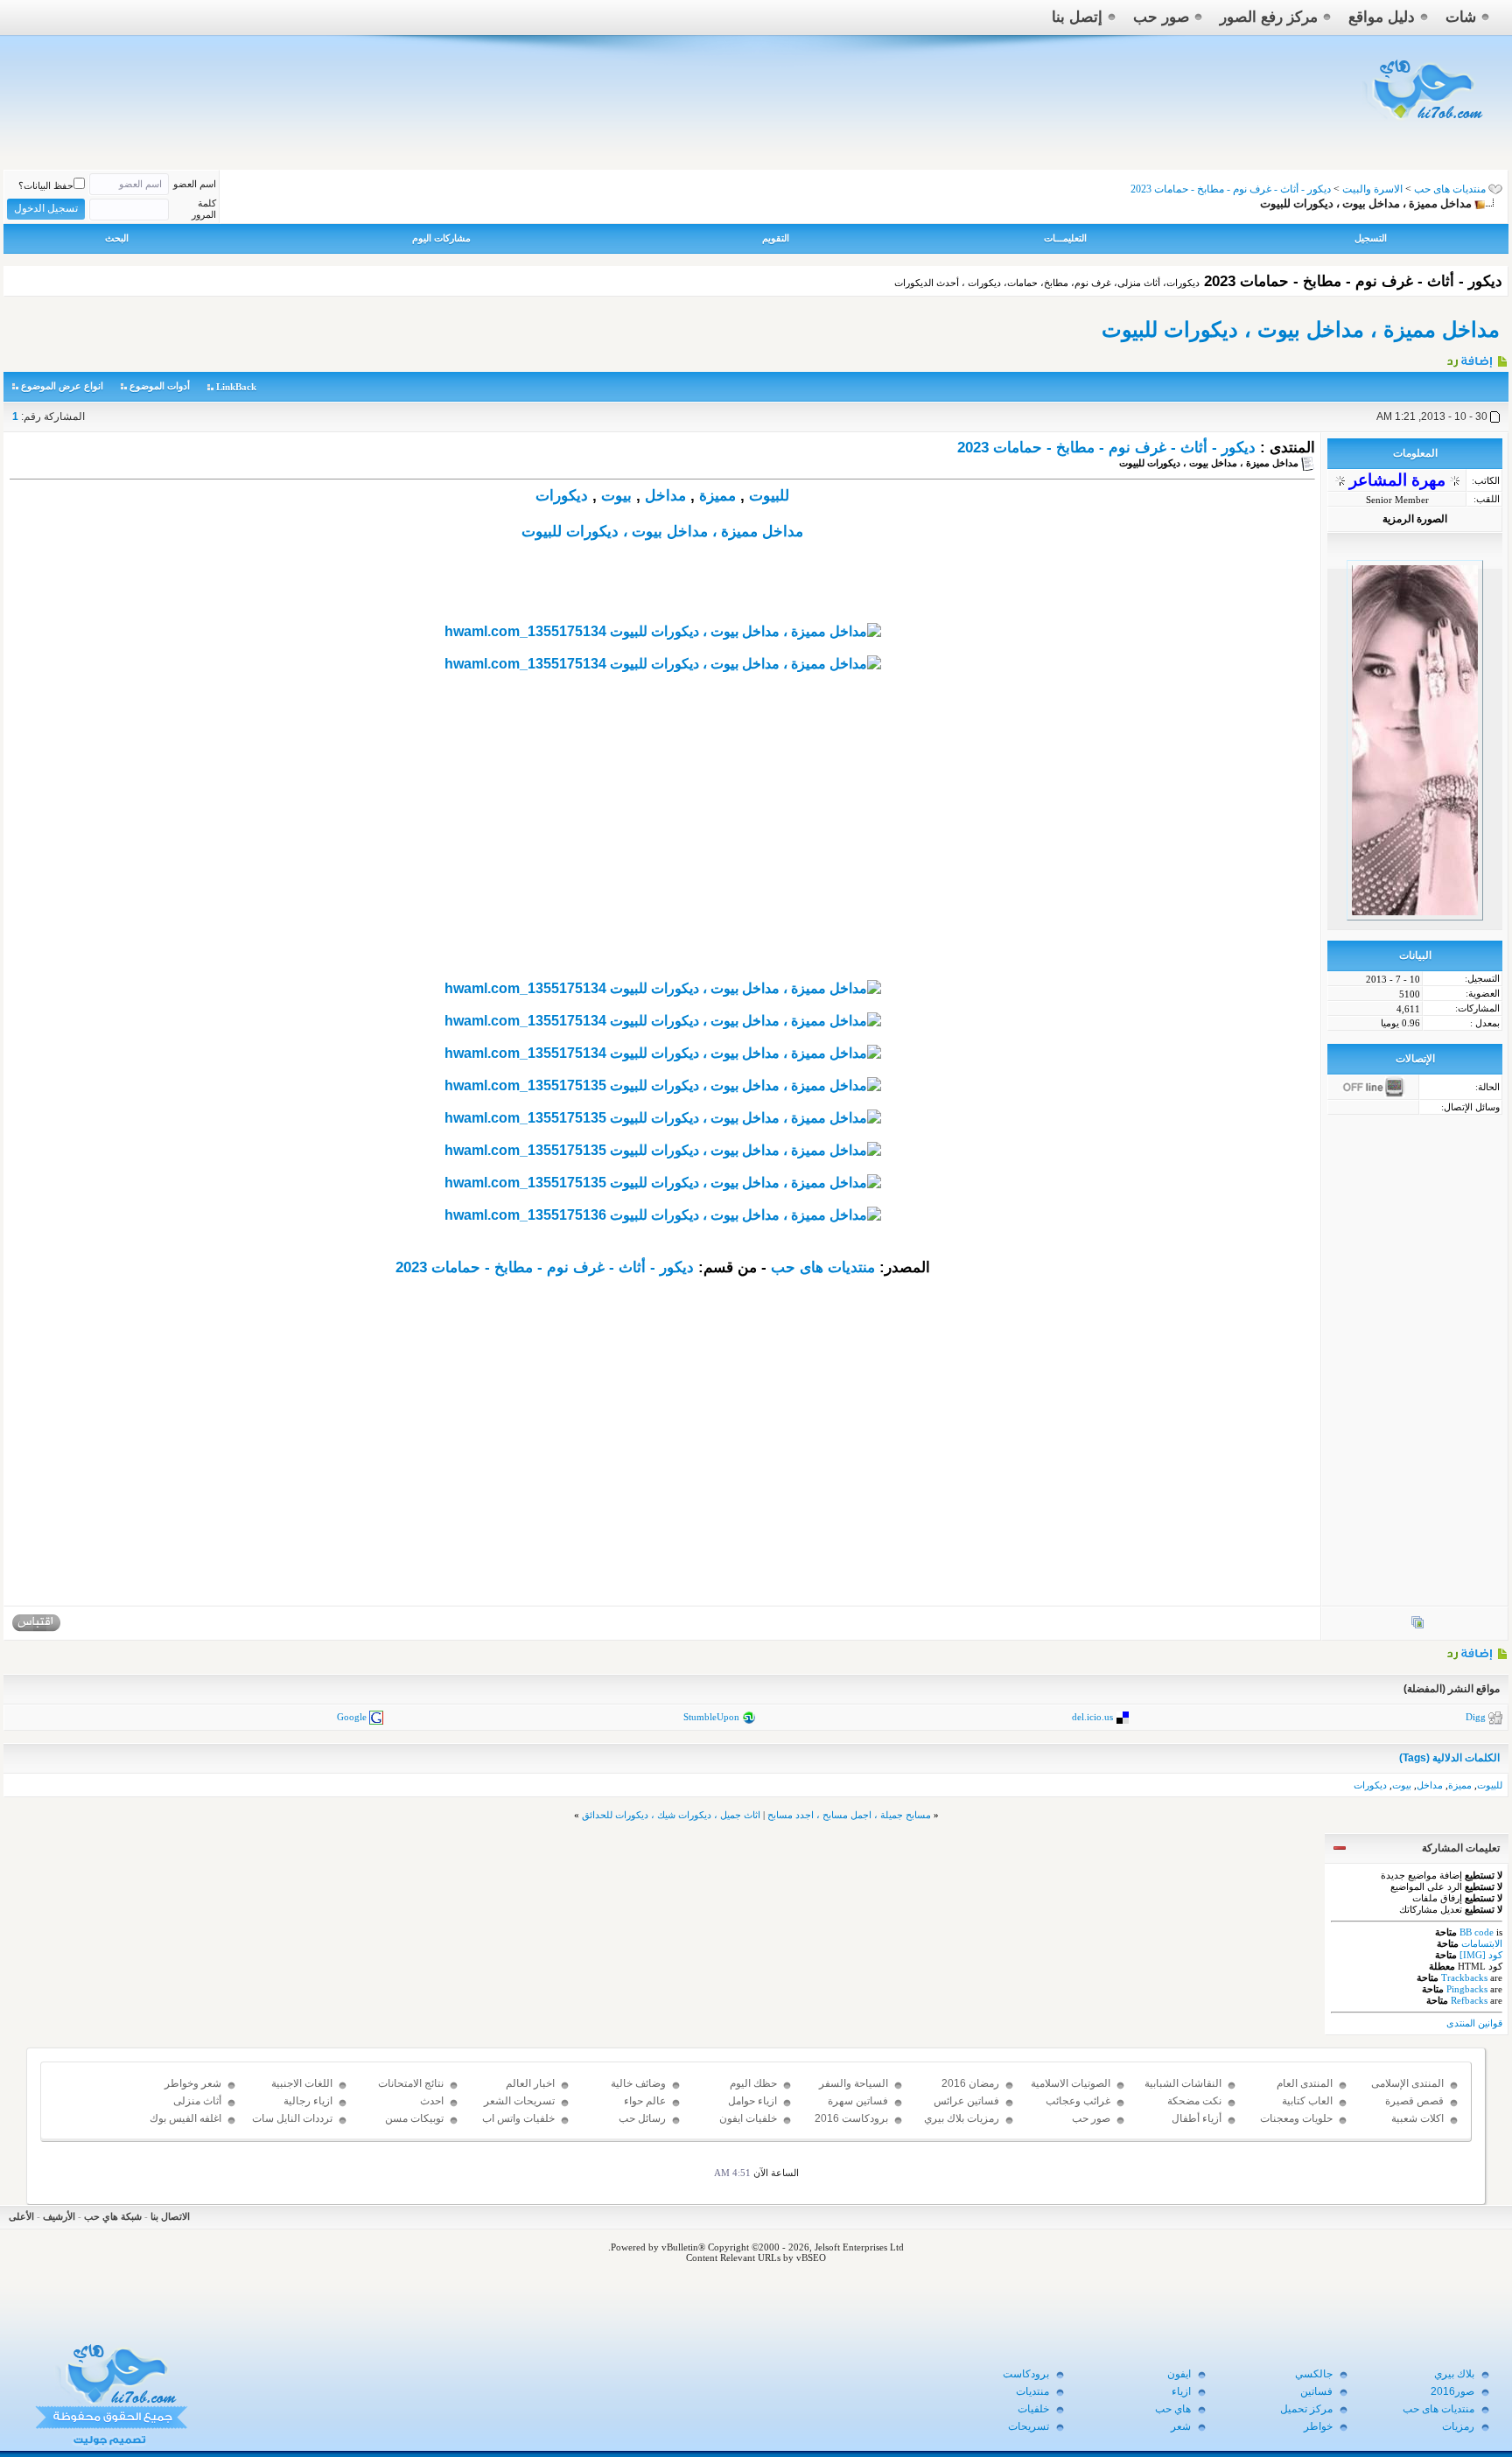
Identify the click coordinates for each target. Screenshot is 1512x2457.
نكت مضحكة (1194, 2101)
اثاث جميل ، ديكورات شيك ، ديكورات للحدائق (671, 1815)
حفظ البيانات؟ (46, 185)
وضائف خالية (638, 2083)
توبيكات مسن (414, 2118)
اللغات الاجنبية (302, 2083)
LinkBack (236, 387)
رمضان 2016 (970, 2083)
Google (352, 1717)
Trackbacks (1464, 1977)
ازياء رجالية (308, 2101)
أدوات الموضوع (160, 386)
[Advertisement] (662, 857)
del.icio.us (1092, 1717)
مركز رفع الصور (1269, 17)
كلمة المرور (204, 209)
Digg (1476, 1717)
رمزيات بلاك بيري (962, 2118)
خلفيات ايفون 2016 (748, 2126)
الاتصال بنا (170, 2216)
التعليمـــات (1065, 238)
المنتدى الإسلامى (1407, 2083)
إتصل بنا (1077, 17)
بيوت (616, 496)
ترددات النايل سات (292, 2118)
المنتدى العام (1305, 2083)
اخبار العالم (530, 2083)
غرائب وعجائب (1078, 2101)
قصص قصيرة (1414, 2101)
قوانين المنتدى (1474, 2023)
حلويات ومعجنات (1296, 2118)
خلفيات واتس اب (518, 2118)
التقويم (776, 238)
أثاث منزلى (197, 2101)
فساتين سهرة (858, 2101)
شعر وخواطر (193, 2083)
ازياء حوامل (752, 2101)
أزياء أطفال (1197, 2118)
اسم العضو (195, 184)
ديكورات (562, 496)
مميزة (717, 496)
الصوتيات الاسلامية (1071, 2083)
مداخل (665, 496)
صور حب (1161, 17)
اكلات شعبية (1417, 2118)
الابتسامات (1482, 1943)
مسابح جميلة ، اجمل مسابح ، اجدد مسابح (849, 1815)
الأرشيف (59, 2216)
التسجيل (1371, 238)
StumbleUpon (711, 1717)
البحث (117, 238)
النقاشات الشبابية (1183, 2083)
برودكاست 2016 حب (851, 2126)
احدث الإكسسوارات (414, 2109)
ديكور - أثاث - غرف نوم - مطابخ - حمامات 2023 (1106, 448)
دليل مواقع (1382, 17)
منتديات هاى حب (1450, 189)
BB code (1477, 1932)
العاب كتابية (1307, 2101)
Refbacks (1469, 2000)
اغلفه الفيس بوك (185, 2118)
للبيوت (769, 496)
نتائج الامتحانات (411, 2083)
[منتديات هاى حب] (1425, 124)
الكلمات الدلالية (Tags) (1449, 1758)
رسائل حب (642, 2118)
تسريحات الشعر (519, 2101)
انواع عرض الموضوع (62, 386)
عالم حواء (645, 2101)
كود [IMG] (1481, 1955)
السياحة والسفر (854, 2083)
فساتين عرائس (966, 2101)
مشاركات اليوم (441, 238)
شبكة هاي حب (113, 2216)
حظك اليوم (753, 2083)
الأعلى (21, 2216)
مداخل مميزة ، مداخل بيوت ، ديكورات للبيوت (1301, 329)
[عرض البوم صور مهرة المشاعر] (1417, 1626)
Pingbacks (1467, 1989)
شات (1461, 17)
